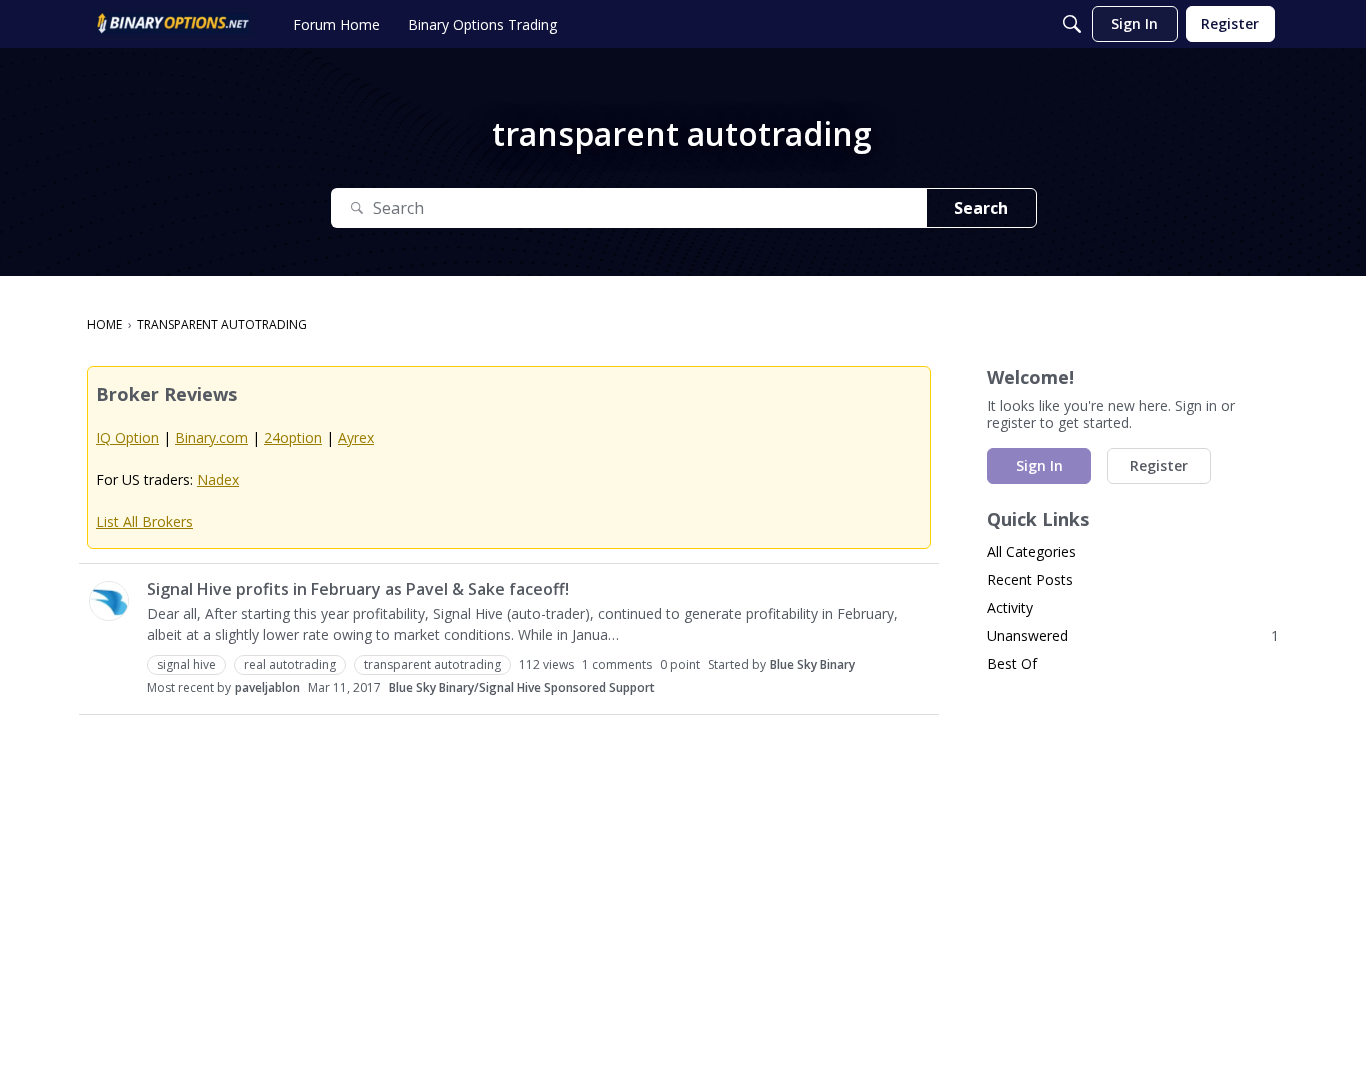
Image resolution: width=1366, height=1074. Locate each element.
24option (293, 437)
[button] (109, 601)
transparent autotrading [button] (432, 664)
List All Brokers (144, 521)
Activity (1010, 607)
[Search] (1072, 24)
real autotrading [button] (290, 664)
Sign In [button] (1039, 465)
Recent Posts (1030, 579)
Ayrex (356, 437)
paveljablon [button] (267, 687)
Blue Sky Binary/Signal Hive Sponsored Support (522, 687)
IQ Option (127, 437)
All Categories (1031, 551)
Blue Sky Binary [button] (812, 664)
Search (981, 208)
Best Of (1012, 663)
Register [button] (1159, 465)
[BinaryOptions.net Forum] (173, 24)
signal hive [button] (186, 664)
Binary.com (211, 437)
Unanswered (1133, 635)
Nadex (218, 479)
